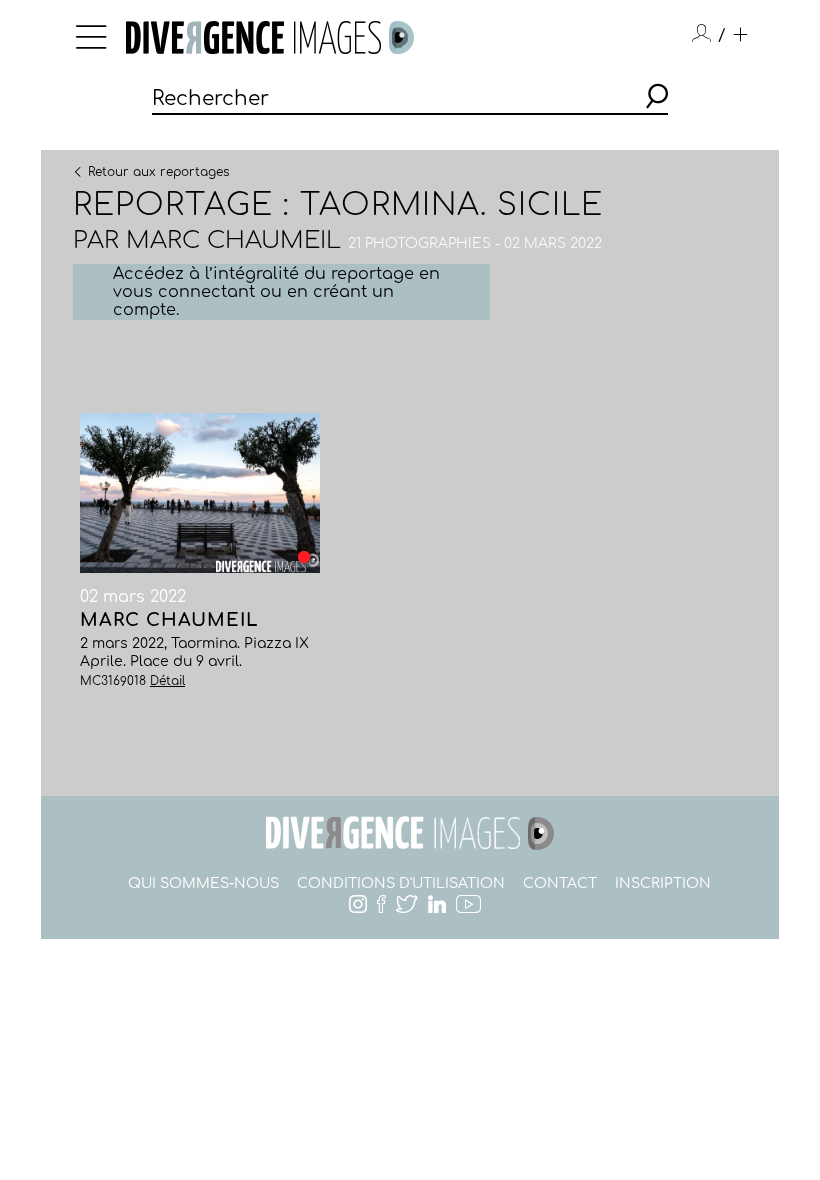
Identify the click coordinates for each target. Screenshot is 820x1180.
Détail (167, 681)
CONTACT (560, 883)
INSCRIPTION (663, 883)
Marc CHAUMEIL (233, 240)
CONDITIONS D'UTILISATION (401, 883)
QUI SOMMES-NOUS (203, 883)
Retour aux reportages (158, 171)
